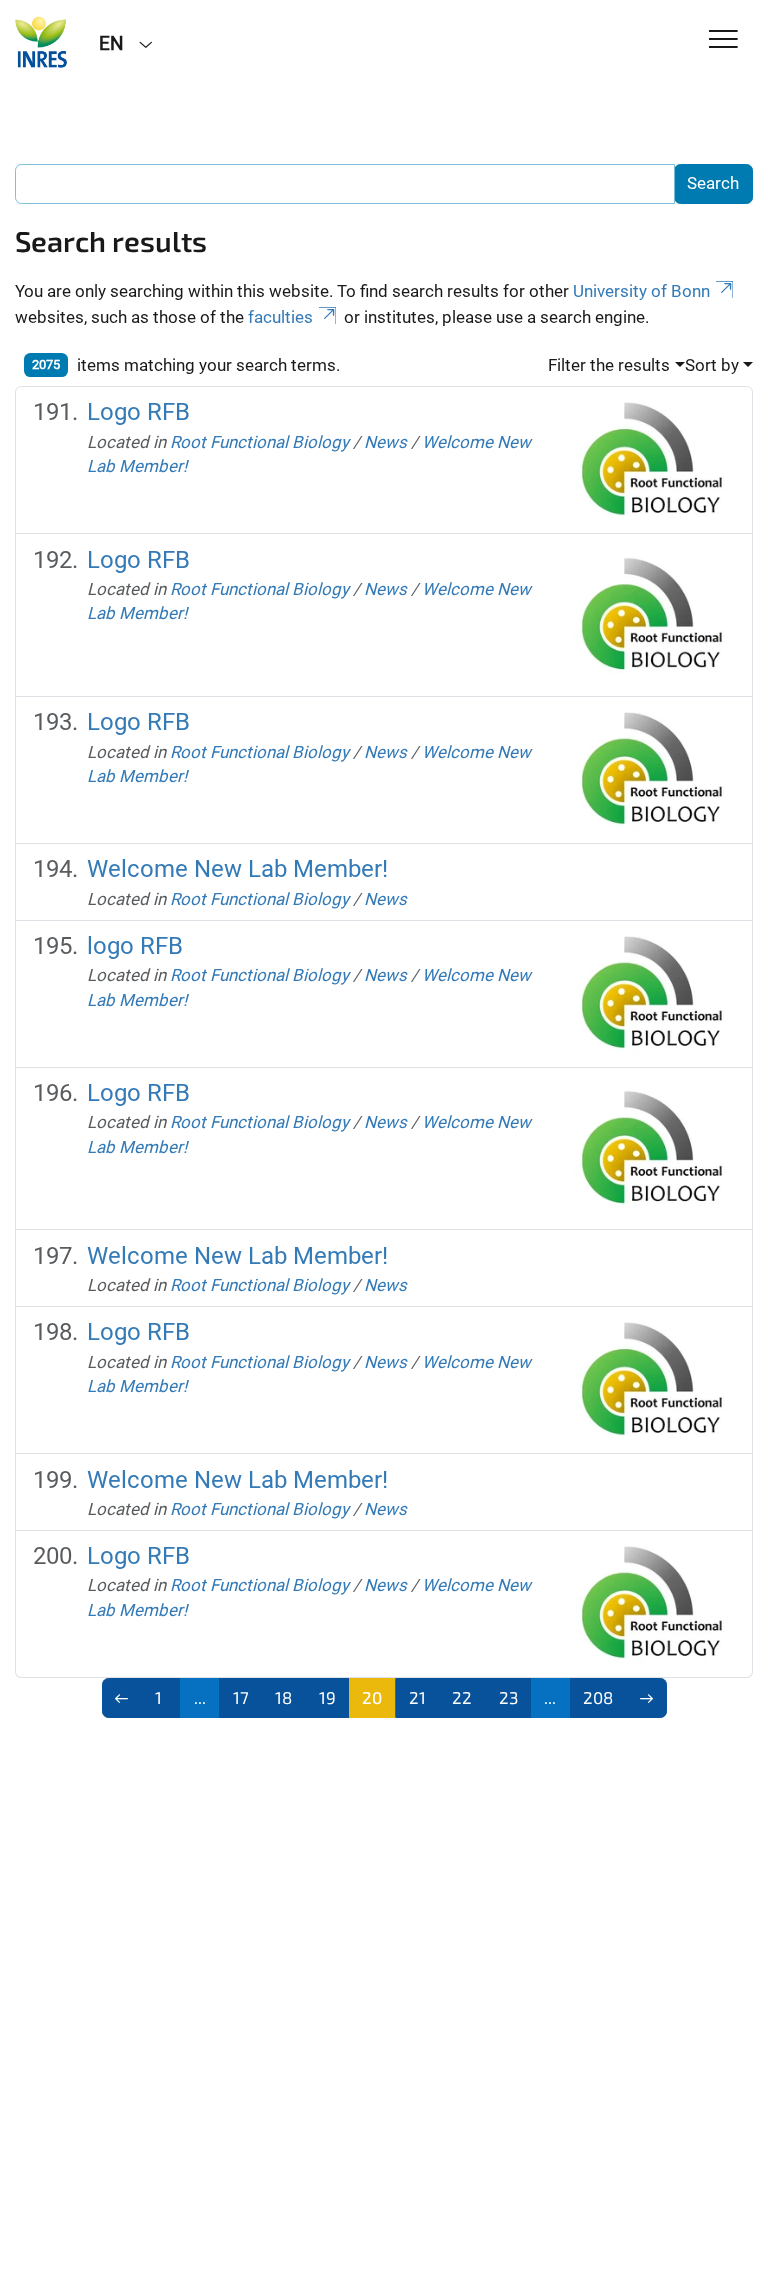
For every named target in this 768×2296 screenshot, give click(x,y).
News (385, 442)
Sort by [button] (712, 365)
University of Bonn (641, 291)
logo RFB (135, 946)
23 (508, 1697)
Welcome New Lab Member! (237, 869)
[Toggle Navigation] (723, 40)
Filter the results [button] (609, 365)
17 (241, 1697)
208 (598, 1697)
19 (327, 1697)
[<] (122, 1698)
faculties (280, 317)
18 (283, 1697)
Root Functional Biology (259, 442)
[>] (646, 1698)
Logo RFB (138, 412)
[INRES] (42, 42)
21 (417, 1697)
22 (462, 1697)
